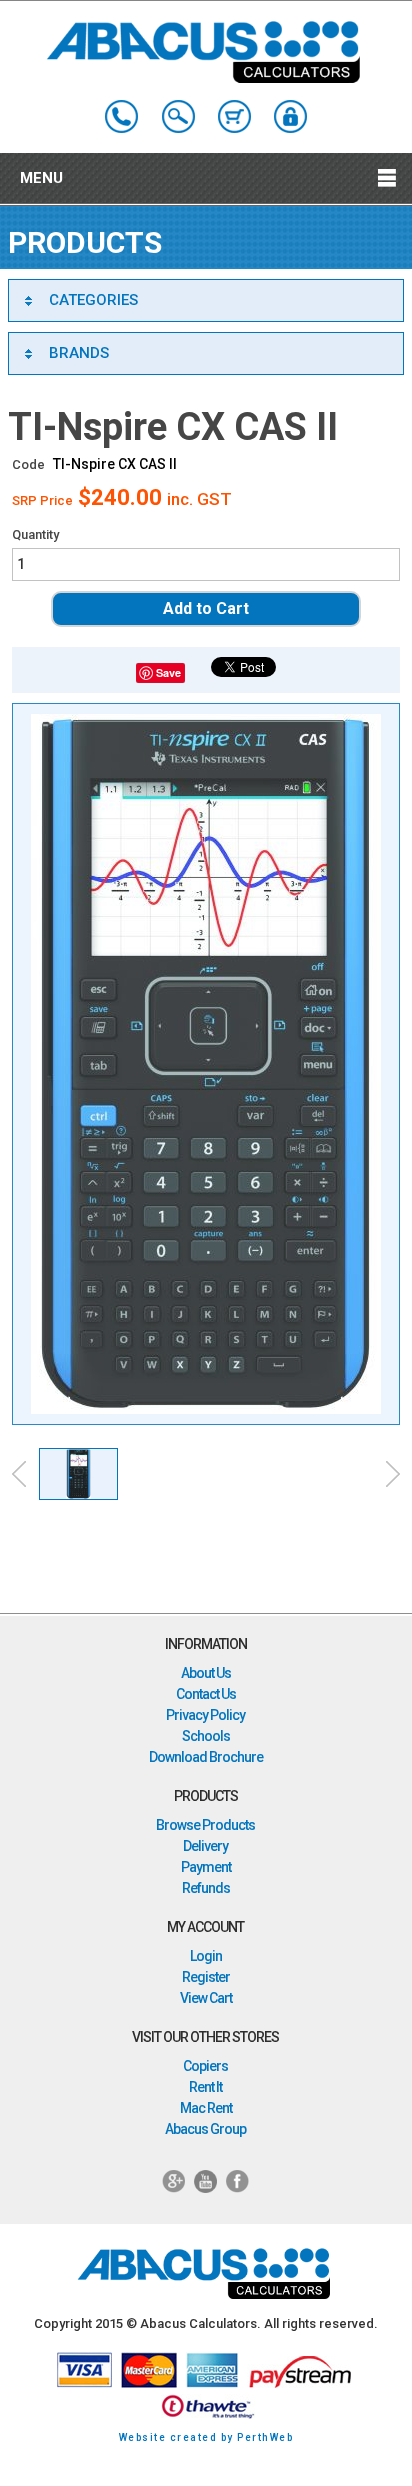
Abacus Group (205, 2129)
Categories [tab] (93, 300)
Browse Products (205, 1825)
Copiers (205, 2066)
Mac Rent (206, 2108)
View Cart (206, 1998)
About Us (206, 1673)
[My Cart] (234, 116)
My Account (290, 116)
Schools (206, 1736)
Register (206, 1977)
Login (206, 1956)
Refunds (206, 1888)
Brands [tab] (79, 353)
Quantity (35, 534)
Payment (206, 1867)
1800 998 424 (121, 116)
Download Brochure (206, 1757)
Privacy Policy (205, 1715)
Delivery (205, 1846)
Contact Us (206, 1694)
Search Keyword (178, 116)
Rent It (205, 2087)
